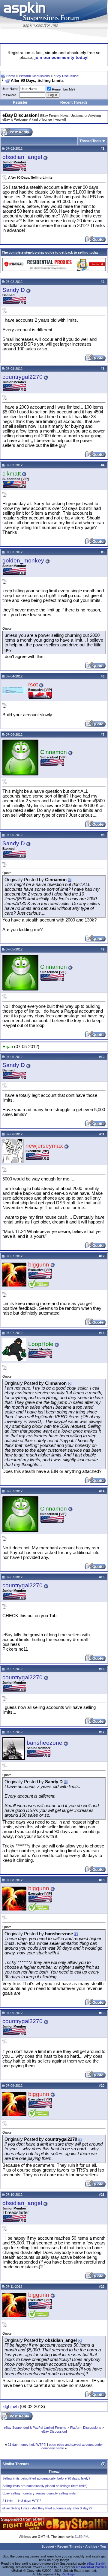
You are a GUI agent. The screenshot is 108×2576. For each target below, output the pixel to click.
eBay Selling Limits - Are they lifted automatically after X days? (47, 2508)
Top (103, 2546)
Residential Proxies (91, 2567)
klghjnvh (10, 2407)
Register (20, 102)
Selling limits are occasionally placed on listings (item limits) (45, 2486)
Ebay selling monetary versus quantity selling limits (39, 2493)
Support (48, 2546)
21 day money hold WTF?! (27, 2445)
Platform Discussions (34, 76)
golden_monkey (23, 561)
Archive (91, 2546)
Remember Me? (64, 89)
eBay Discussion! (66, 76)
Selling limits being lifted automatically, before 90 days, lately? (46, 2478)
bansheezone (45, 1743)
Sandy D (14, 290)
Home (11, 76)
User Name (10, 89)
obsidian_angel (22, 157)
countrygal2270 (22, 377)
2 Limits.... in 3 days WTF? (22, 2501)
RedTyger (69, 2574)
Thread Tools (90, 141)
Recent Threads (74, 102)
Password (9, 95)
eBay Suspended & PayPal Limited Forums (35, 2428)
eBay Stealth (97, 2563)
